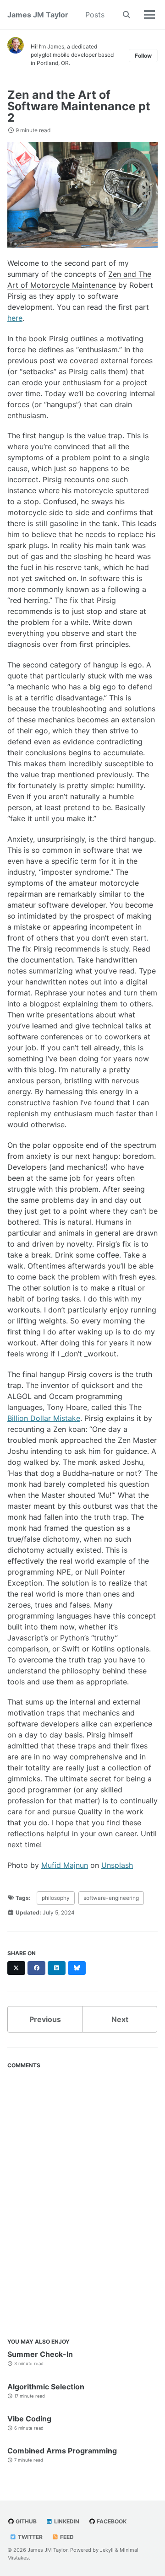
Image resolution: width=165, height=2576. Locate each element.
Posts (95, 15)
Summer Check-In (40, 2354)
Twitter (30, 2537)
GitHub (25, 2521)
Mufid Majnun (65, 1865)
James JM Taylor (38, 15)
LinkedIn (66, 2521)
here (15, 318)
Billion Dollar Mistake (44, 1418)
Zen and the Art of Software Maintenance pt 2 (79, 106)
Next (120, 2019)
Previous (45, 2019)
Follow (143, 56)
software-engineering (111, 1898)
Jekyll (107, 2550)
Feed (66, 2537)
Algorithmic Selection (46, 2387)
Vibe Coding (29, 2419)
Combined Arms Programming (62, 2451)
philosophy (56, 1898)
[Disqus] (82, 2188)
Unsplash (117, 1865)
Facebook (111, 2521)
